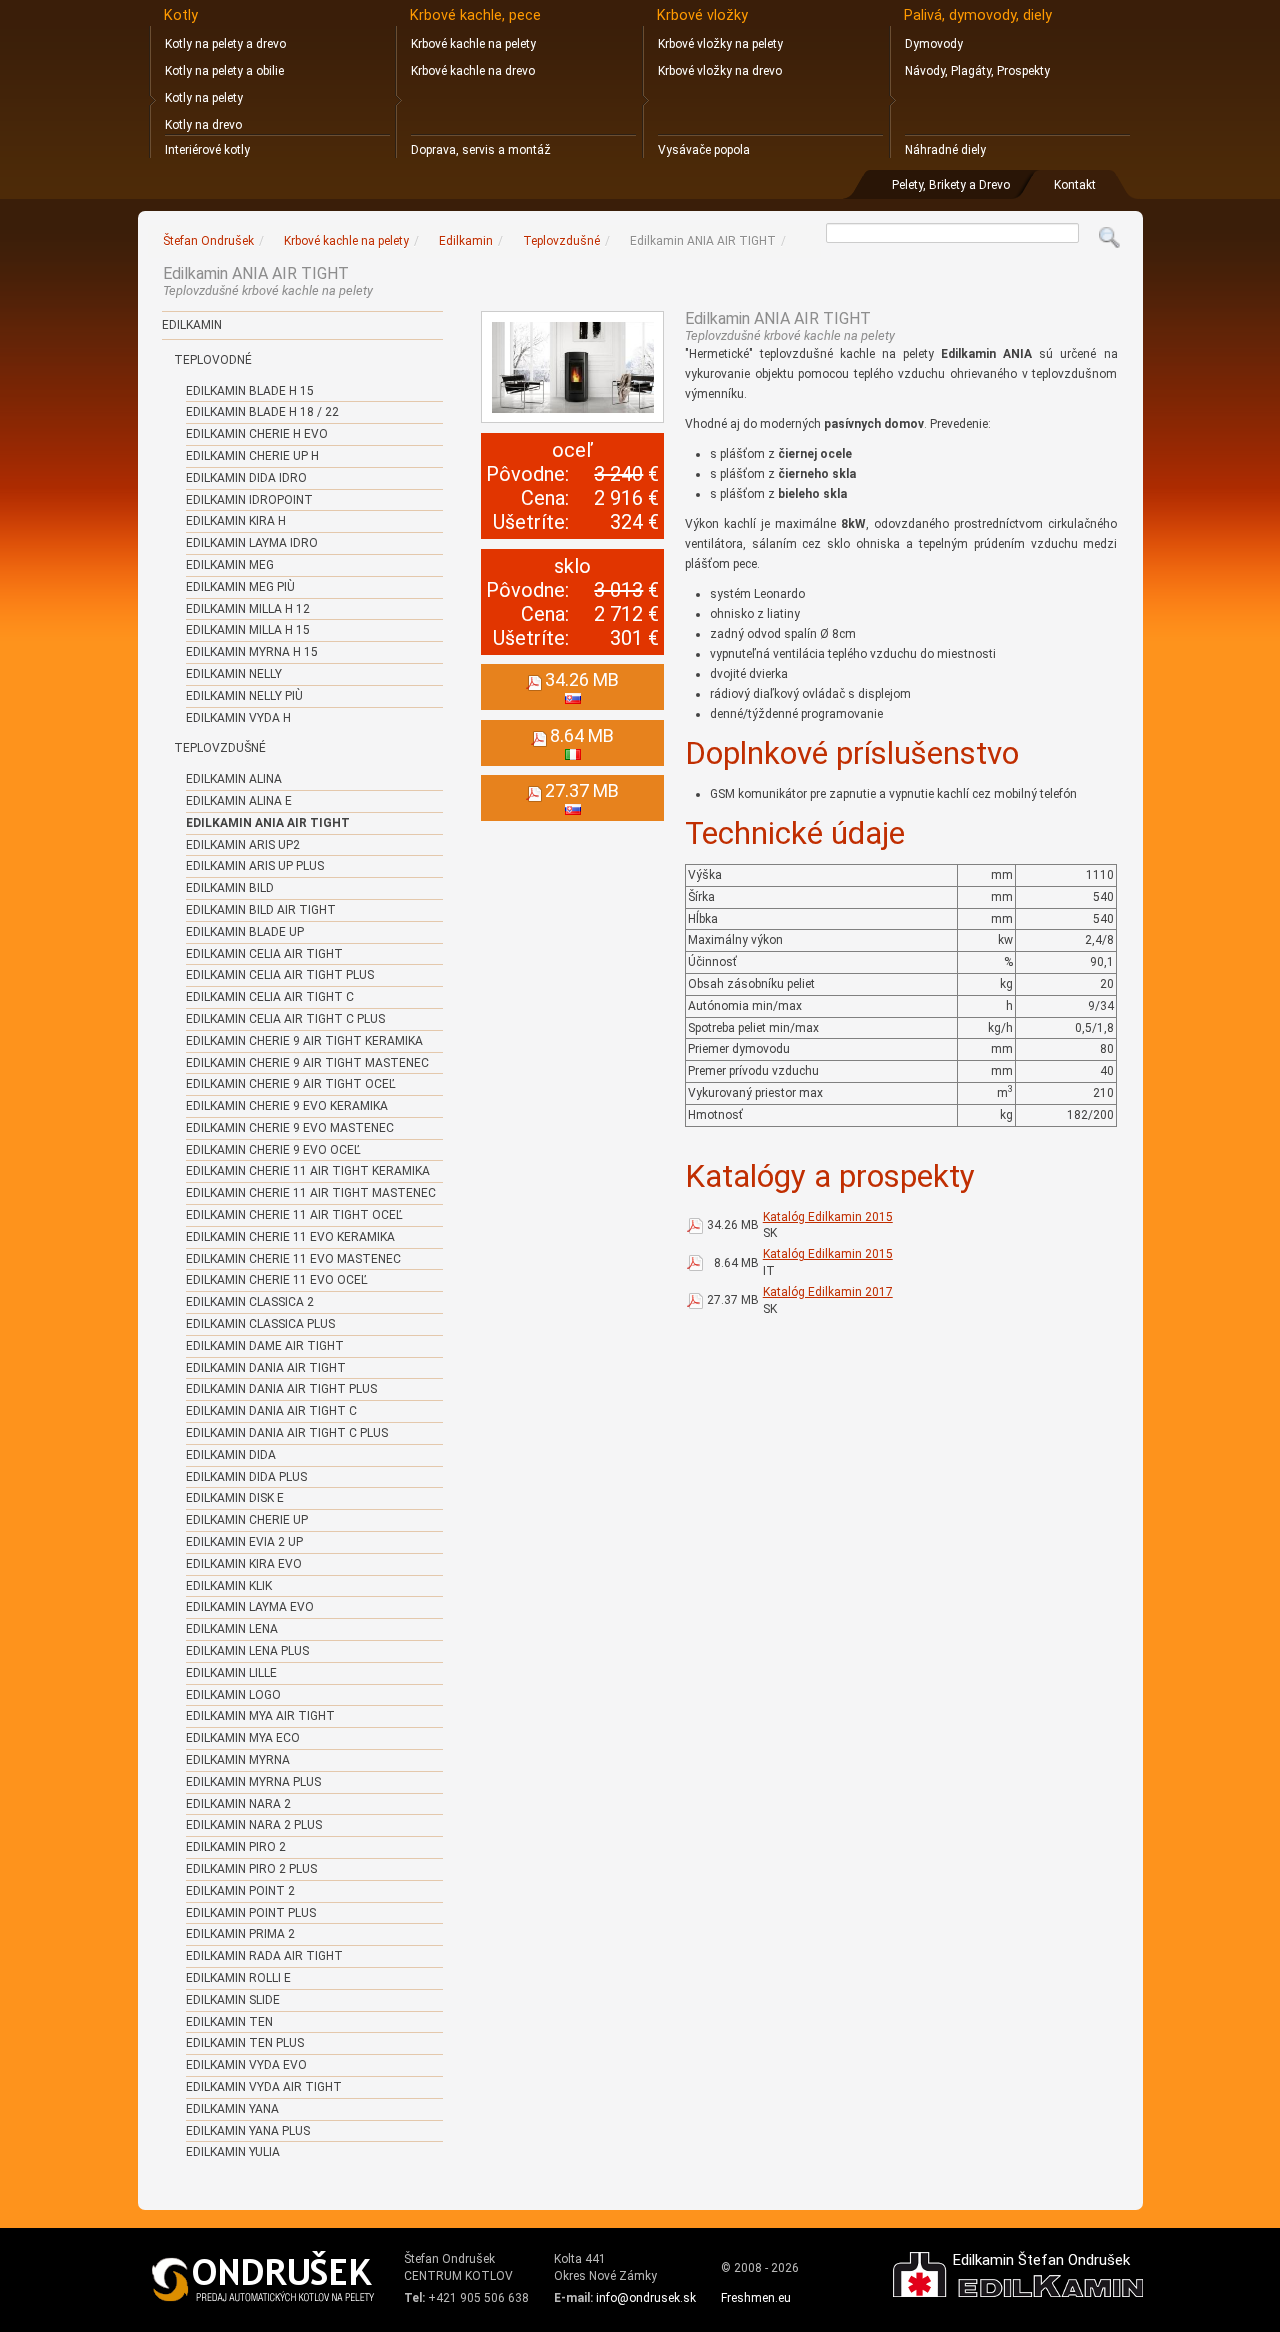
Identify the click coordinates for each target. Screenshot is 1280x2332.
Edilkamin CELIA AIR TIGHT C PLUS (285, 1019)
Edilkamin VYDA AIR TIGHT (264, 2087)
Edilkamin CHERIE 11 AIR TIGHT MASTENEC (311, 1193)
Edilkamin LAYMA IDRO (252, 543)
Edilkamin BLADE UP (245, 932)
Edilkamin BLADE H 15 (250, 391)
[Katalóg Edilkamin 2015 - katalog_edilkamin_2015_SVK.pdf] (695, 1225)
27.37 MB (733, 1300)
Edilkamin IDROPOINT (249, 500)
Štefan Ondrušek (208, 241)
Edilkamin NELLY (234, 674)
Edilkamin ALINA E (239, 801)
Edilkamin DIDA (231, 1455)
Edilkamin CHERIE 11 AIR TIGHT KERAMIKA (308, 1171)
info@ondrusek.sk (646, 2298)
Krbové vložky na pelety (720, 44)
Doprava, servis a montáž (481, 150)
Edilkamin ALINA (234, 779)
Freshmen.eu (756, 2298)
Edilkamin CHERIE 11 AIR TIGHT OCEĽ (294, 1215)
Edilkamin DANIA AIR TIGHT (266, 1368)
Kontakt (1075, 185)
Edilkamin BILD (230, 888)
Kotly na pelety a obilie (224, 71)
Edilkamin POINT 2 (240, 1891)
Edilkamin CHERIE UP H (252, 456)
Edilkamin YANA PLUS (248, 2131)
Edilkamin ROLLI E (238, 1978)
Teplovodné (213, 360)
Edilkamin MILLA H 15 (248, 630)
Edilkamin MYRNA (238, 1760)
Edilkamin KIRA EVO (244, 1564)
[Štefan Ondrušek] (264, 2277)
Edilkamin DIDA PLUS (246, 1477)
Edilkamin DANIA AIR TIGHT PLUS (281, 1389)
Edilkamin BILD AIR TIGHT (261, 910)
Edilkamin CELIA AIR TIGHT (264, 954)
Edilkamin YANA (232, 2109)
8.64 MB (736, 1263)
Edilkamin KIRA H (236, 521)
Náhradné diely (945, 150)
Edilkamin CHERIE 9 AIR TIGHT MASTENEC (307, 1063)
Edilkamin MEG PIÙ (240, 587)
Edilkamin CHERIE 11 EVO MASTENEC (293, 1259)
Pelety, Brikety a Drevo (951, 185)
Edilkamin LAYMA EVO (250, 1607)
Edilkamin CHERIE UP (247, 1520)
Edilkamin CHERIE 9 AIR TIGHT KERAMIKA (304, 1041)
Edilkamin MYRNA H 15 (252, 652)
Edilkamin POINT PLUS (251, 1913)
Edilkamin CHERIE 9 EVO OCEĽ (273, 1150)
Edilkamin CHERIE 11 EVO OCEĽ (277, 1280)
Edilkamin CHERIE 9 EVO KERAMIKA (287, 1106)
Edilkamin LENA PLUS (247, 1651)
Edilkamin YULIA (233, 2152)
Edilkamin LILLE (231, 1673)
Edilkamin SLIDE (233, 2000)
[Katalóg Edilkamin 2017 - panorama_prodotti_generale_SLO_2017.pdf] (695, 1300)
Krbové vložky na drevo (720, 71)
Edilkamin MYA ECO (243, 1738)
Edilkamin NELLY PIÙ (244, 696)
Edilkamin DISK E (235, 1498)
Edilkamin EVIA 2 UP (244, 1542)
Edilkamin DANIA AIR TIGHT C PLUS (287, 1433)
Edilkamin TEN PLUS (245, 2043)
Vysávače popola (704, 150)
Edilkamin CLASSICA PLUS (260, 1324)
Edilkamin (192, 325)
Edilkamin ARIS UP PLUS (255, 866)
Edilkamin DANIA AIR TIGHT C (271, 1411)
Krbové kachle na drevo (473, 71)
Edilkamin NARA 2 (238, 1804)
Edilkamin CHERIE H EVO (257, 434)
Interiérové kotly (207, 150)
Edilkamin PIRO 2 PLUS (251, 1869)
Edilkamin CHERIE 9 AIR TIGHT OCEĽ (291, 1084)
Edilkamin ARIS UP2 (243, 845)
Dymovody (934, 44)
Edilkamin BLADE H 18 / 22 (262, 412)
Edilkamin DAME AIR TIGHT (265, 1346)
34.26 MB (733, 1225)
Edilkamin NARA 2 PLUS (254, 1825)
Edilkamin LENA (232, 1629)
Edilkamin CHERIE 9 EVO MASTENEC (290, 1128)
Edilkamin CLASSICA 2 (250, 1302)
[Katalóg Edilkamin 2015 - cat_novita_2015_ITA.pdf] (695, 1263)
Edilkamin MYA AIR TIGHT (260, 1716)
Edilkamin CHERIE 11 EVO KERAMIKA (290, 1237)
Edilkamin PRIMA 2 (240, 1934)
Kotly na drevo (203, 125)
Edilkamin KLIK (229, 1586)
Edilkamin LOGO (233, 1695)
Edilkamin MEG (230, 565)
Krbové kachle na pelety (473, 44)
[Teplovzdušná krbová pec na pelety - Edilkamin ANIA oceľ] (572, 367)
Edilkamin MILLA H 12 (248, 609)
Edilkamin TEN (229, 2022)
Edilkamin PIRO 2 (236, 1847)
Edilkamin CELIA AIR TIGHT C (270, 997)
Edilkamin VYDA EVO (246, 2065)
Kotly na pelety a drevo (225, 44)
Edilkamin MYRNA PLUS (253, 1782)
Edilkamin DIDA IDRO (246, 478)
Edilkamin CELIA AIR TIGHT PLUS (280, 975)
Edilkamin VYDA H (238, 718)
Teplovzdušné (220, 748)
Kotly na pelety (204, 98)
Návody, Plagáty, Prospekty (977, 71)
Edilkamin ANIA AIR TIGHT (268, 823)
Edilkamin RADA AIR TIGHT (264, 1956)
